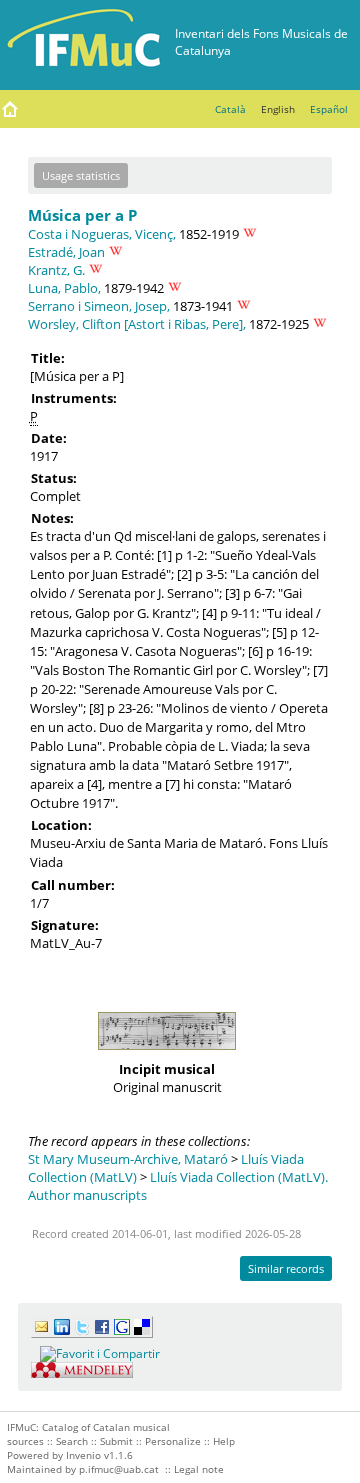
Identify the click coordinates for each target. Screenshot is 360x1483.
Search (72, 1441)
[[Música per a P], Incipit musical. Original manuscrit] (167, 1055)
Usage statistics (81, 175)
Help (224, 1441)
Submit (116, 1441)
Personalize (173, 1441)
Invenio (83, 1455)
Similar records (286, 1268)
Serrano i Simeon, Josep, (99, 306)
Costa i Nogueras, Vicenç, (102, 234)
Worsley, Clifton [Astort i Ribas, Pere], (137, 324)
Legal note (199, 1469)
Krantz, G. (56, 270)
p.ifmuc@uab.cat (119, 1469)
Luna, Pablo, (64, 288)
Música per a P (82, 215)
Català (230, 109)
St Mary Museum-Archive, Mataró (128, 1159)
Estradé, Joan (66, 252)
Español (329, 109)
